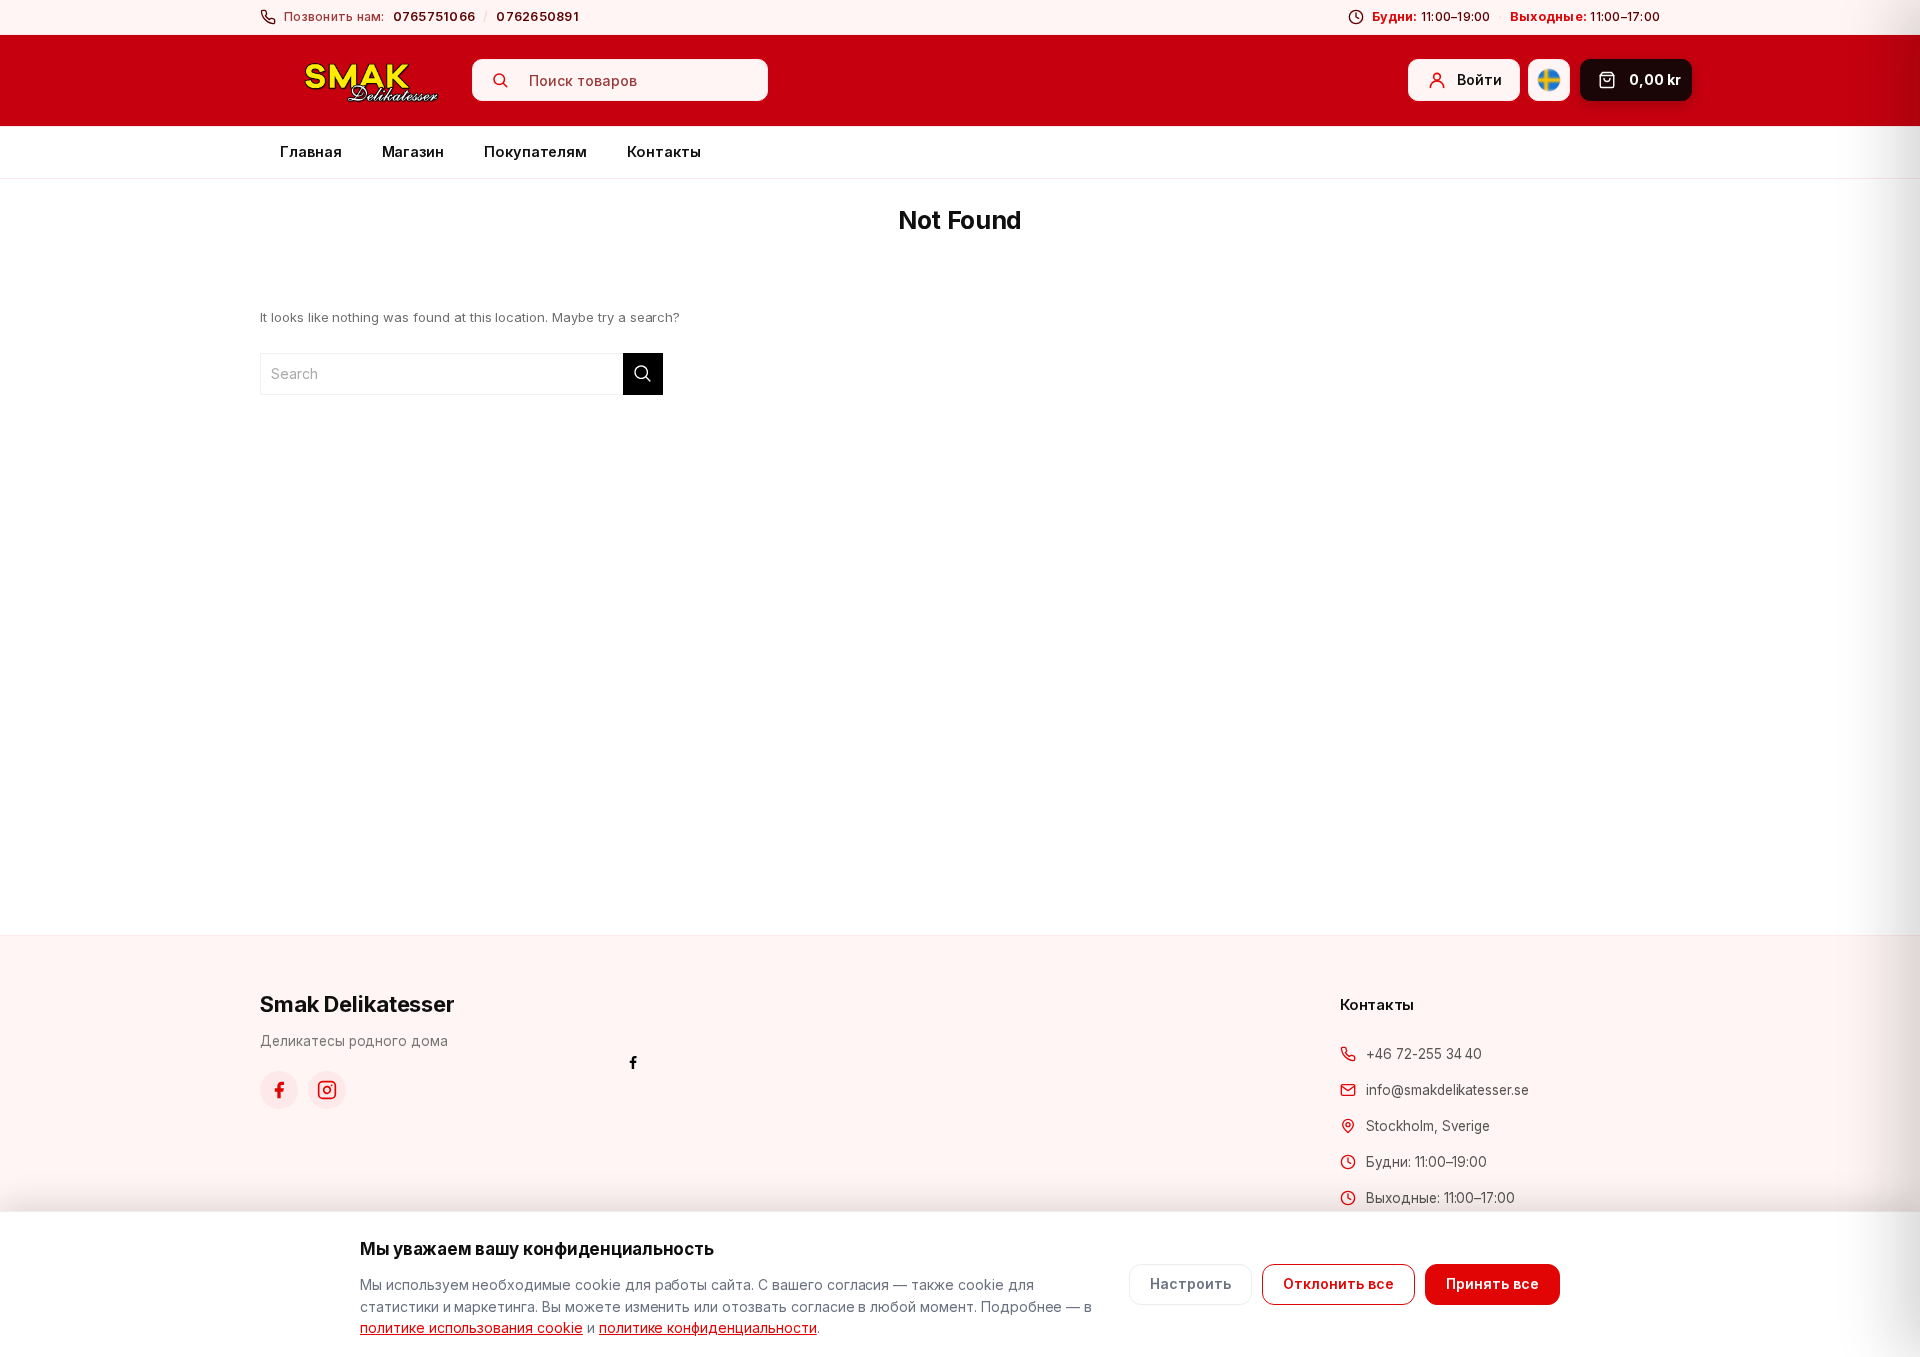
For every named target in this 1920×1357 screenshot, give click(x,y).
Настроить (1190, 1283)
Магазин (413, 151)
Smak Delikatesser (357, 1004)
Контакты (663, 151)
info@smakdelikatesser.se (1447, 1090)
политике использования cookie (471, 1327)
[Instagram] (327, 1090)
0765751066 (434, 16)
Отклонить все (1338, 1283)
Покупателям (535, 151)
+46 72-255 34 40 (1424, 1054)
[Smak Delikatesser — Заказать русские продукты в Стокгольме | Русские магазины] (372, 81)
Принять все (1492, 1283)
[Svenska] (1549, 80)
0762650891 (537, 16)
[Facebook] (279, 1090)
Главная (311, 151)
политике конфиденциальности (708, 1327)
